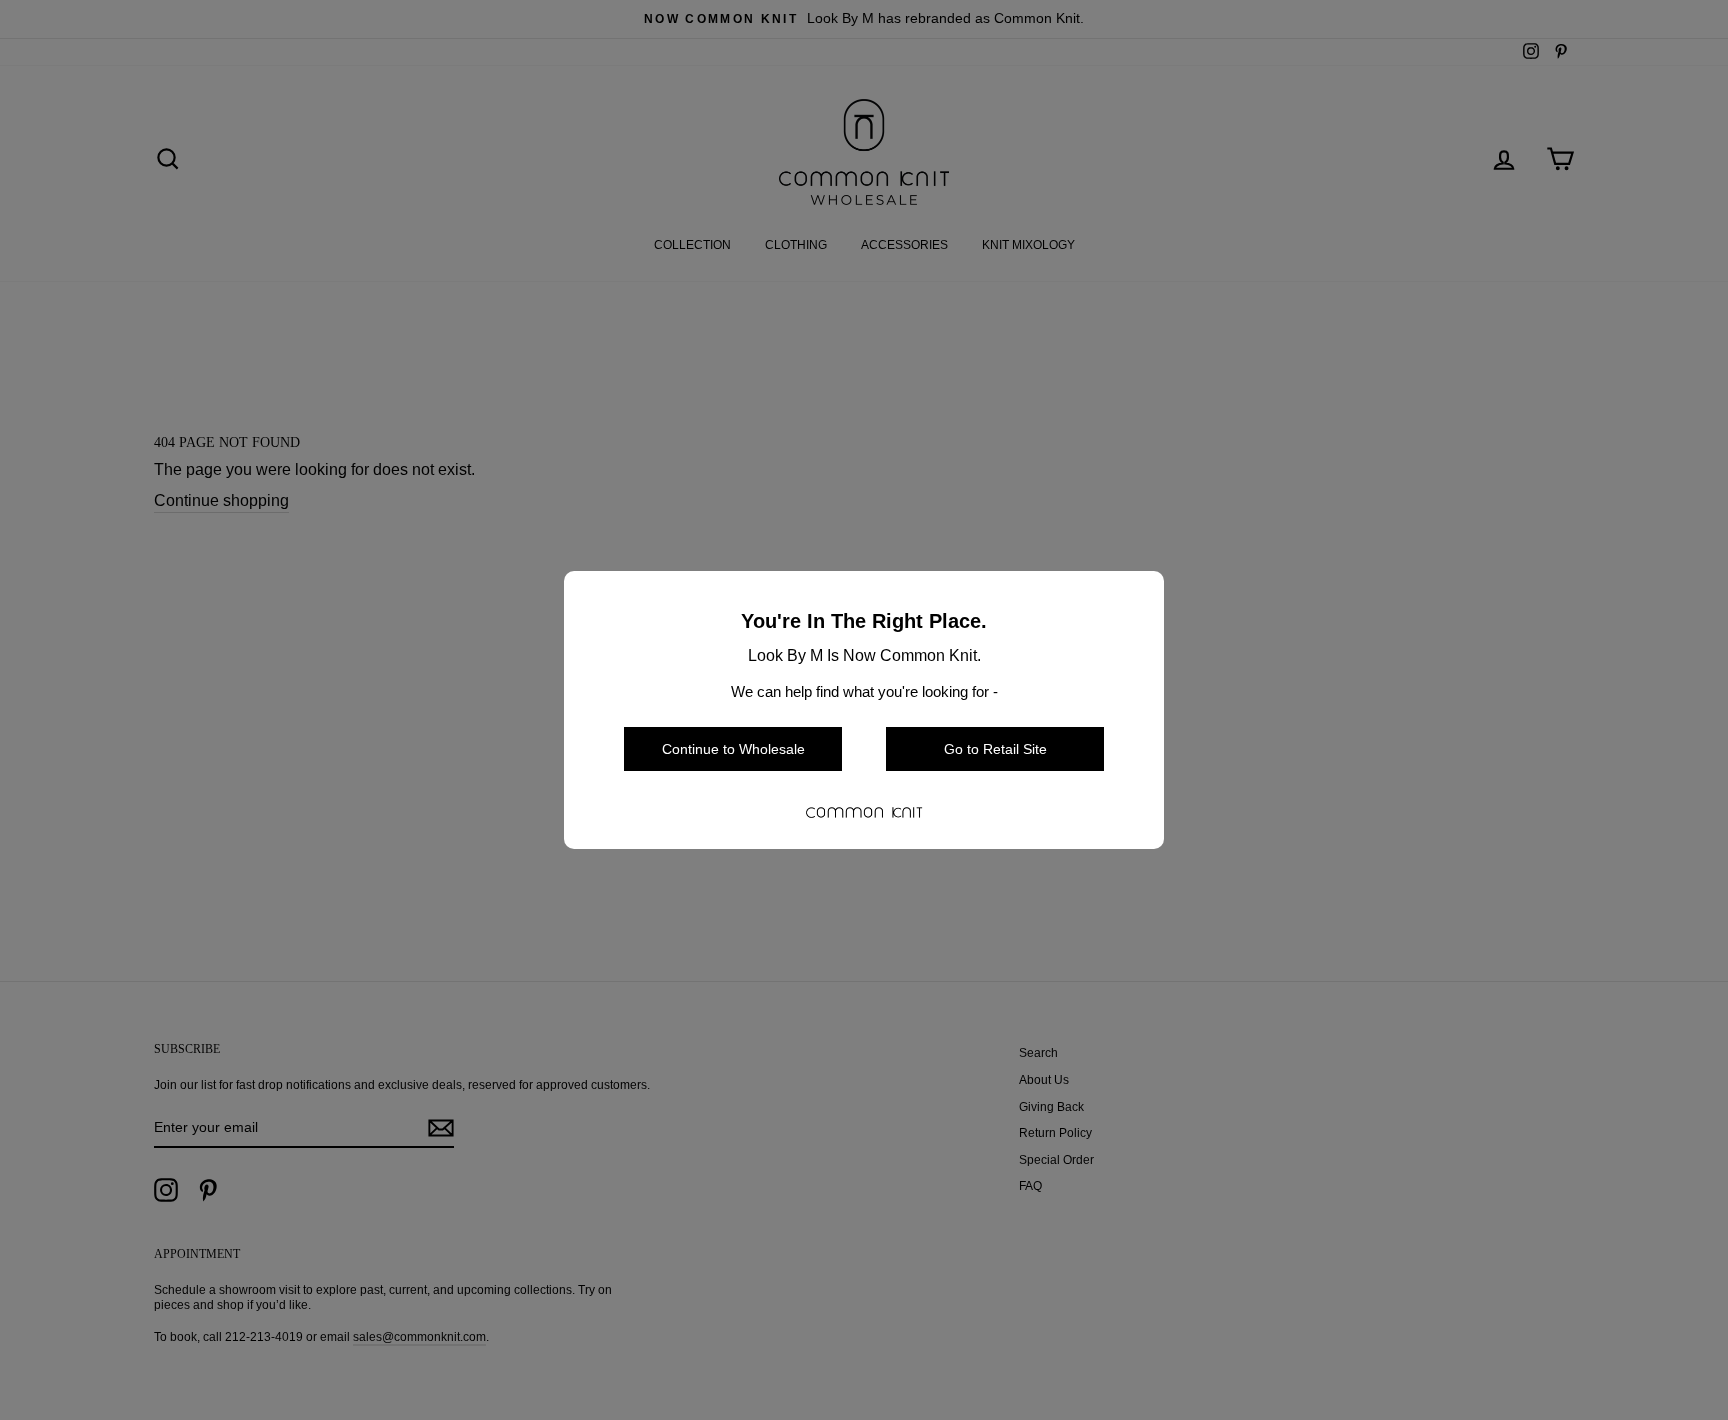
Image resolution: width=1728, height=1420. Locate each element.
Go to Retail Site (995, 749)
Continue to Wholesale (733, 749)
